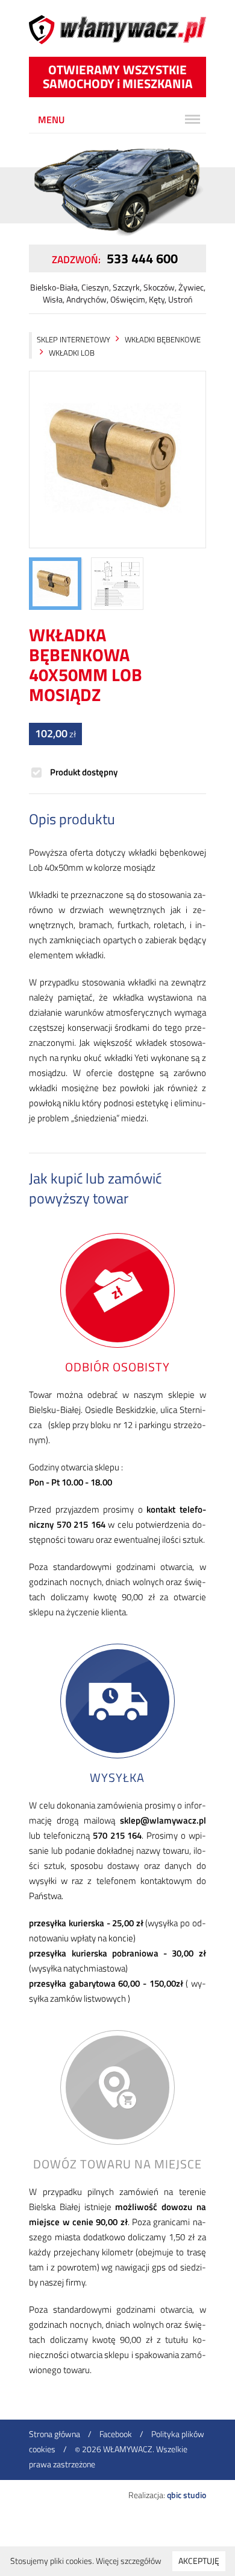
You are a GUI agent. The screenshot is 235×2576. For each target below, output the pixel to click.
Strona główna (55, 2434)
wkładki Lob (72, 353)
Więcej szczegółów (129, 2561)
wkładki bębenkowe (163, 339)
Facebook (116, 2434)
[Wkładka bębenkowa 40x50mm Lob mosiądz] (117, 460)
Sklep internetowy (74, 339)
